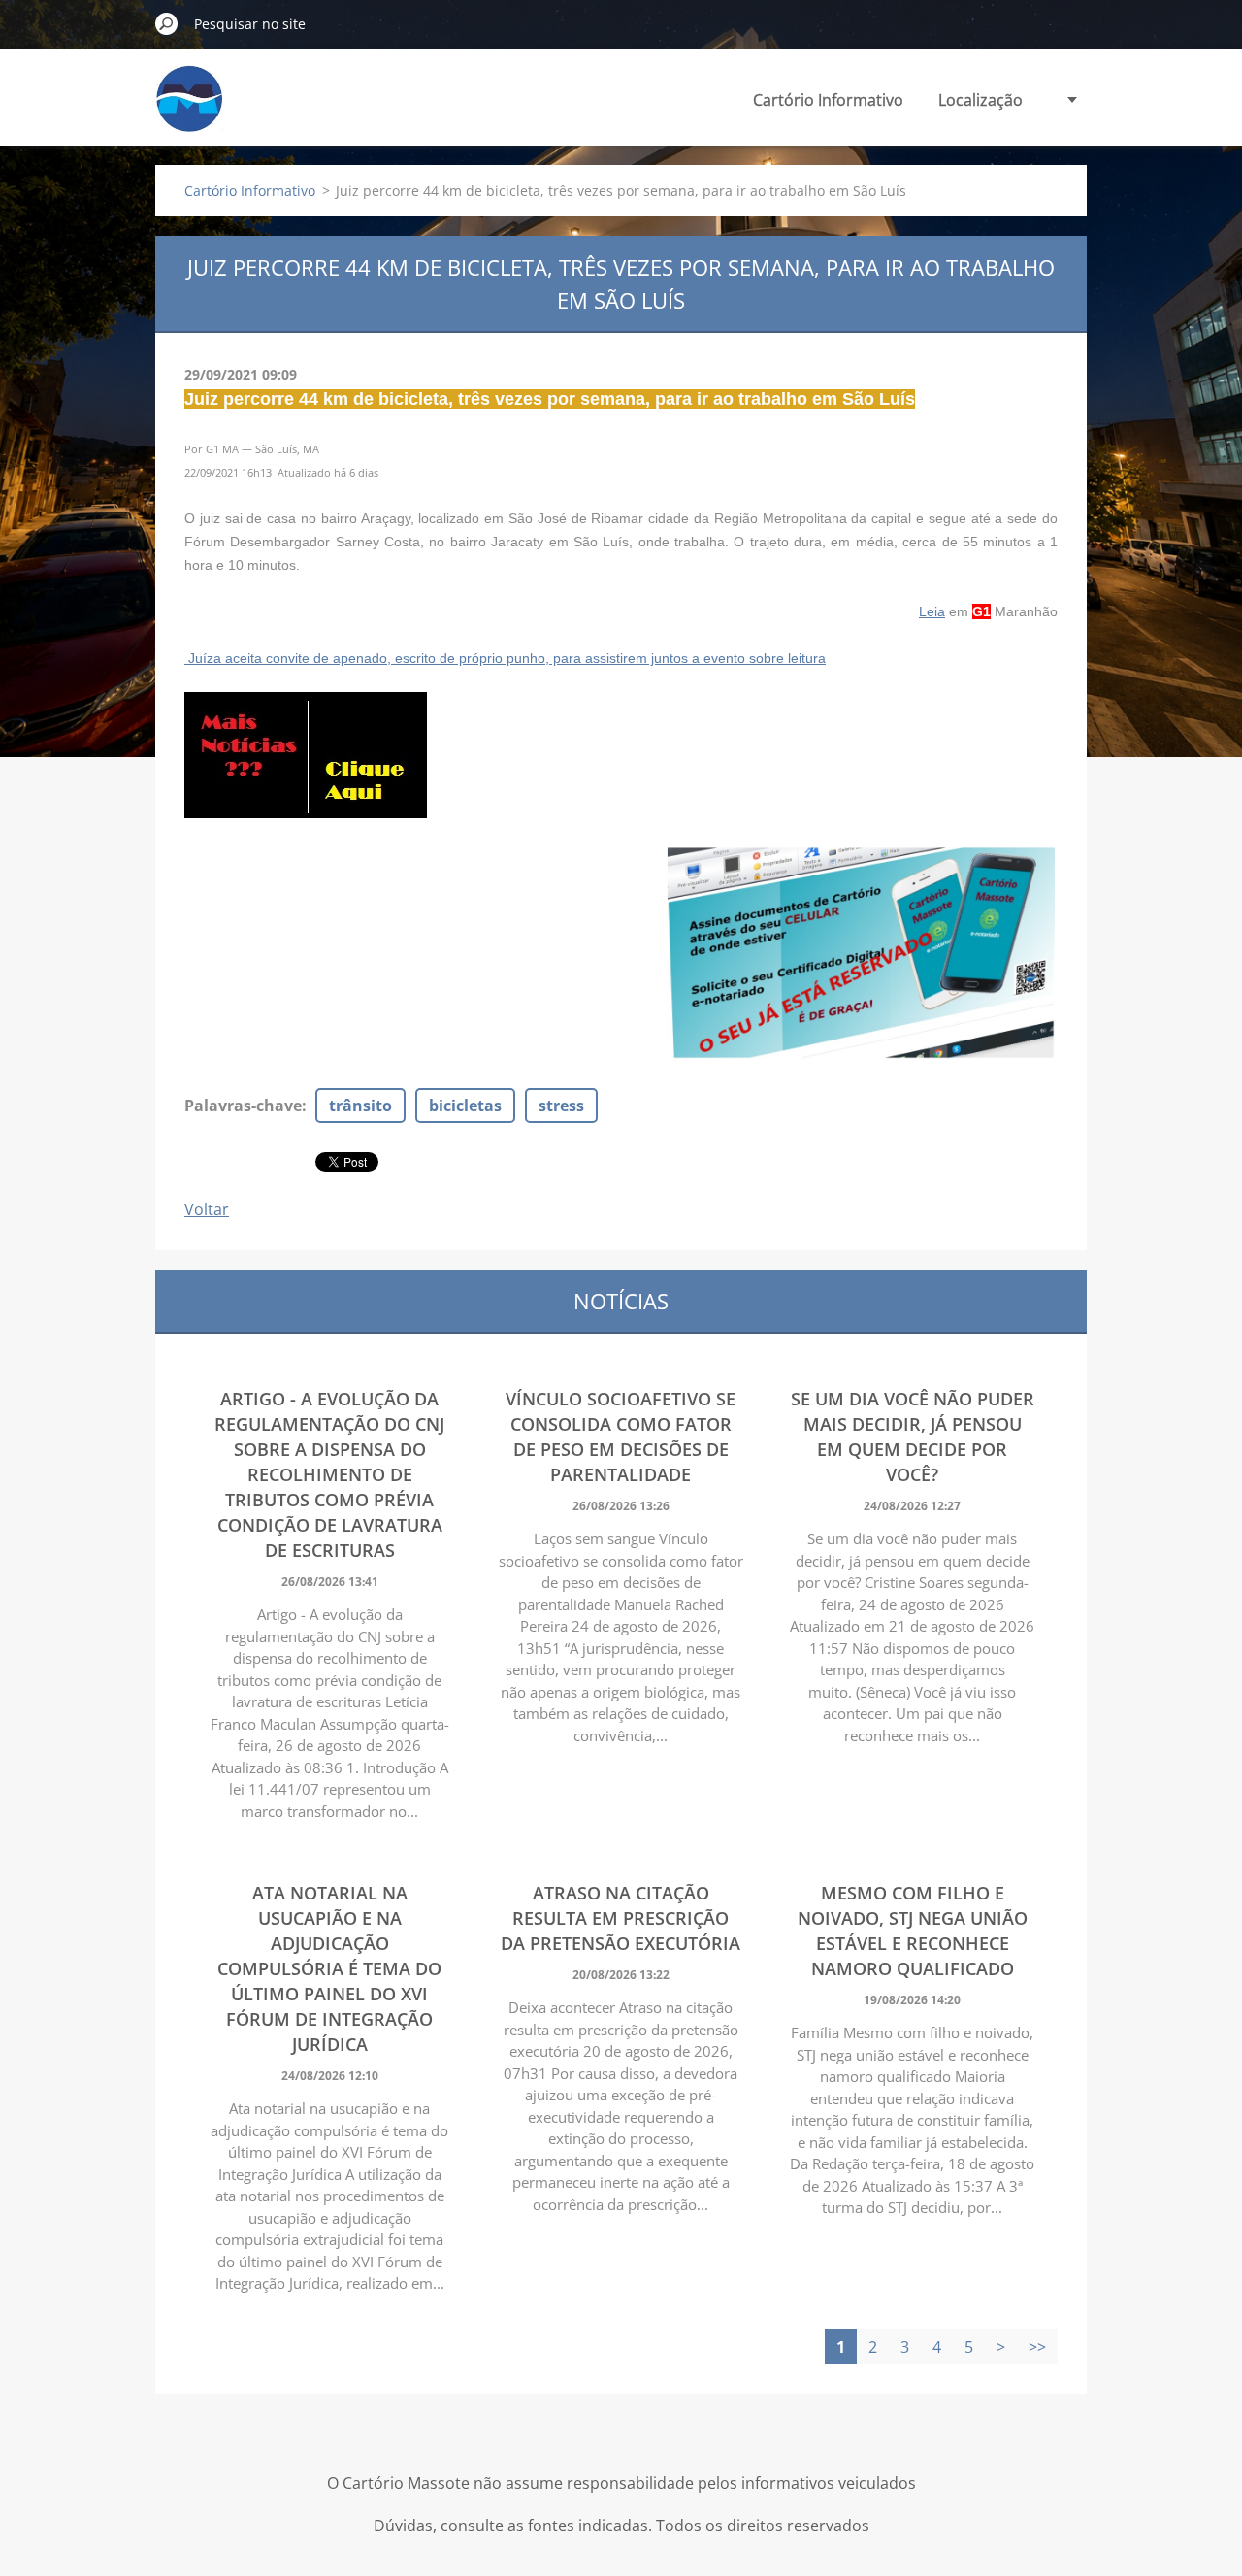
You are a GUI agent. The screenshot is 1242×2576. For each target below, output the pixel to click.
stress (561, 1106)
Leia (932, 611)
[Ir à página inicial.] (189, 110)
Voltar (207, 1209)
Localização (981, 100)
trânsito (360, 1106)
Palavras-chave (243, 1106)
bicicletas (465, 1106)
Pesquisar (167, 23)
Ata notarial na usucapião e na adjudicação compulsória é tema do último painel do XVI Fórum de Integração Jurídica (329, 1968)
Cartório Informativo (828, 100)
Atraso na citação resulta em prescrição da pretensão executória (621, 1918)
